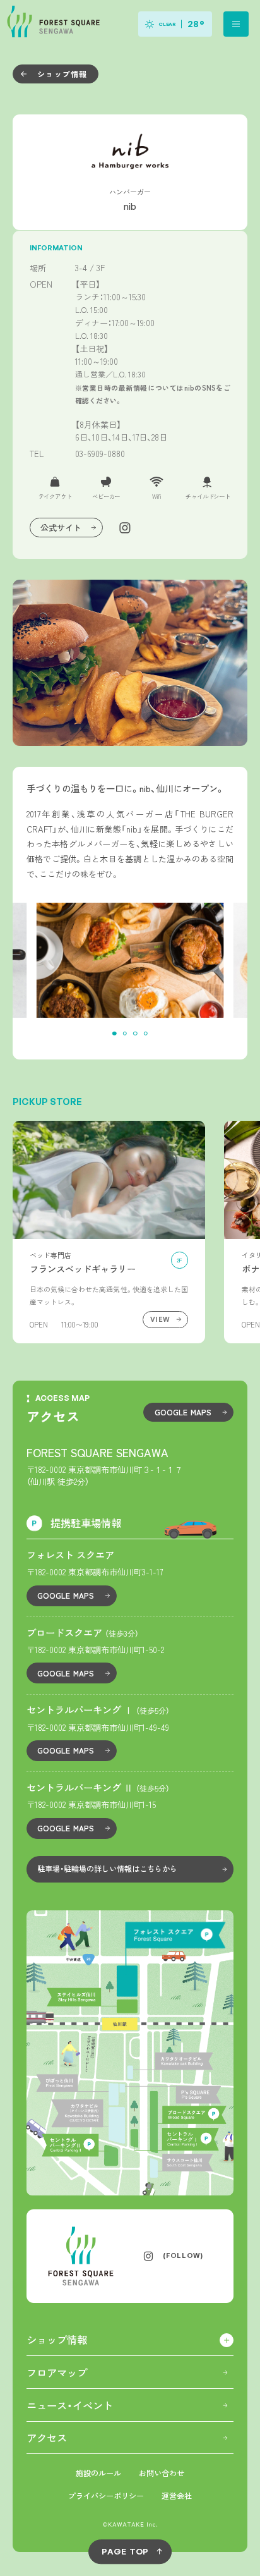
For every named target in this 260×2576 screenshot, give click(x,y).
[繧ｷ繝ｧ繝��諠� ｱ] (109, 1232)
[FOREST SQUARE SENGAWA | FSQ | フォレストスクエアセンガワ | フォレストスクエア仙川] (52, 24)
